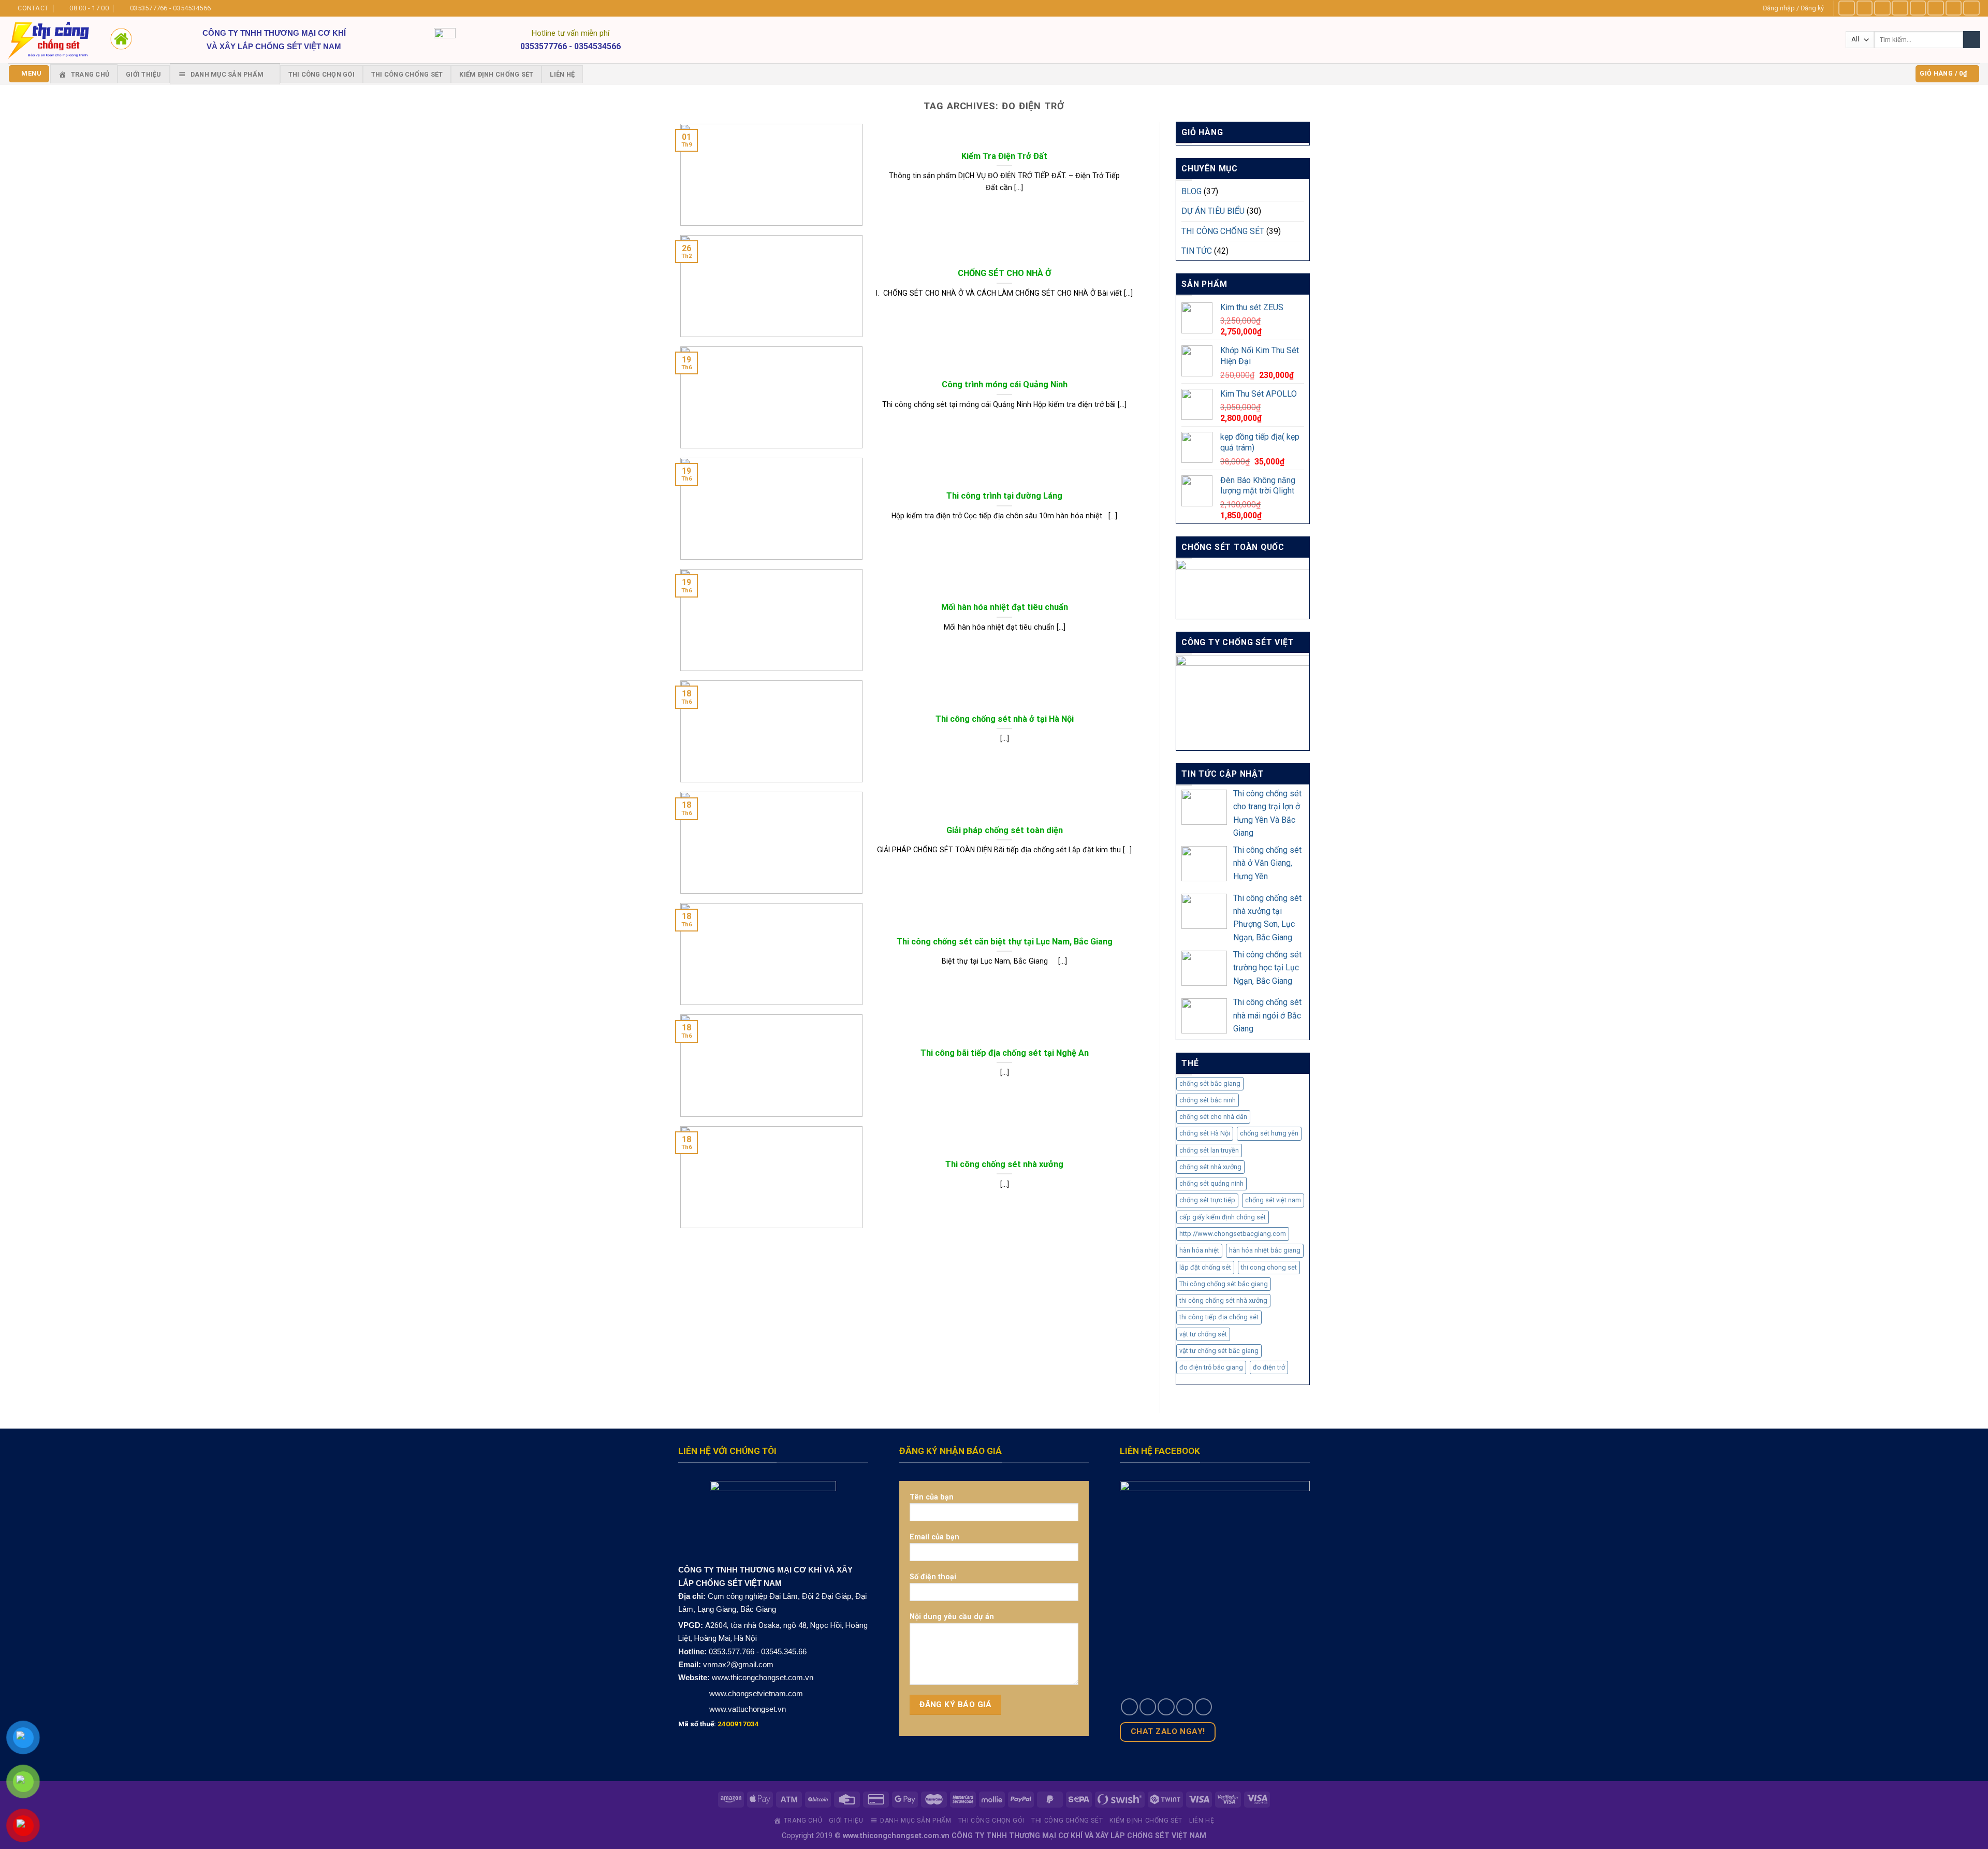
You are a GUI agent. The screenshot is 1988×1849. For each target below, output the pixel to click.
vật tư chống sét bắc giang (1219, 1351)
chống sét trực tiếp (1207, 1200)
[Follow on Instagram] (1865, 8)
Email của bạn (934, 1537)
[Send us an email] (1936, 8)
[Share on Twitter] (1148, 1707)
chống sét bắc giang (1210, 1083)
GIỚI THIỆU (144, 74)
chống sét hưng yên (1269, 1133)
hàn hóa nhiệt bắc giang (1265, 1250)
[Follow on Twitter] (1918, 8)
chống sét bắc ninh (1208, 1100)
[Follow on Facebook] (1847, 8)
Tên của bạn (932, 1497)
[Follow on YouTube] (1971, 8)
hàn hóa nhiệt (1199, 1250)
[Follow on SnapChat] (1900, 8)
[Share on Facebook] (1129, 1707)
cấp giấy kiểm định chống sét (1223, 1217)
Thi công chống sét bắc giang (1224, 1284)
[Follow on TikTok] (1882, 8)
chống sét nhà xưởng (1210, 1167)
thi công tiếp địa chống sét (1219, 1317)
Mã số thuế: (719, 1724)
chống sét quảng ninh (1211, 1183)
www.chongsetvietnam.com (755, 1693)
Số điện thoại (933, 1577)
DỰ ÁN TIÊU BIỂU (1213, 211)
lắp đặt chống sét (1205, 1267)
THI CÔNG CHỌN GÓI (321, 74)
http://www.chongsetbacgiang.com (1233, 1234)
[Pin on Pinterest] (1185, 1707)
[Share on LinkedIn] (1203, 1707)
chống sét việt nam (1273, 1200)
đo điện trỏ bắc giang (1211, 1367)
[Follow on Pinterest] (1954, 8)
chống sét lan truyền (1209, 1150)
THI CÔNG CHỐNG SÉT (407, 74)
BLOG (1192, 191)
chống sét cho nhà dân (1213, 1117)
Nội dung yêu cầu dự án (952, 1617)
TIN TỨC (1197, 251)
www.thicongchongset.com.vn (763, 1677)
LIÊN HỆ (562, 74)
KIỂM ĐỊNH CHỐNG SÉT (496, 74)
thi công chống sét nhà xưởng (1223, 1300)
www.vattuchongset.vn (748, 1709)
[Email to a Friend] (1166, 1707)
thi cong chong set (1269, 1267)
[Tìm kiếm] (1972, 40)
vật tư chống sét (1203, 1334)
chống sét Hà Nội (1205, 1133)
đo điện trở (1269, 1367)
